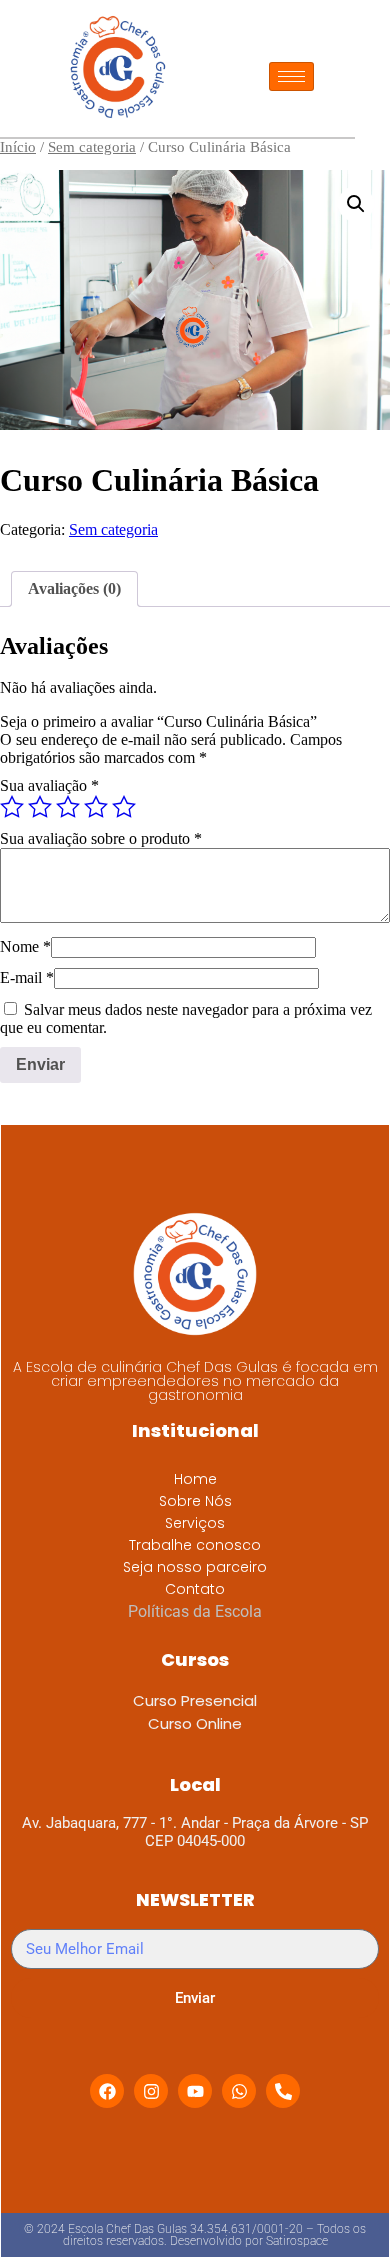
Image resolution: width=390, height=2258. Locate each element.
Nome (25, 946)
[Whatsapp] (239, 2091)
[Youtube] (195, 2091)
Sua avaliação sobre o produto (101, 838)
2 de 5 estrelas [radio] (40, 807)
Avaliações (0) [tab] (74, 588)
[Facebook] (107, 2091)
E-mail (27, 977)
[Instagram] (151, 2091)
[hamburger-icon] (291, 76)
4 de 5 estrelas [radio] (96, 807)
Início (18, 147)
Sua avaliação (49, 785)
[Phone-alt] (283, 2091)
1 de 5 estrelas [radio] (12, 807)
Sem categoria (92, 147)
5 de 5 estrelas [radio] (124, 807)
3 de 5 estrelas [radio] (68, 807)
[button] (356, 204)
